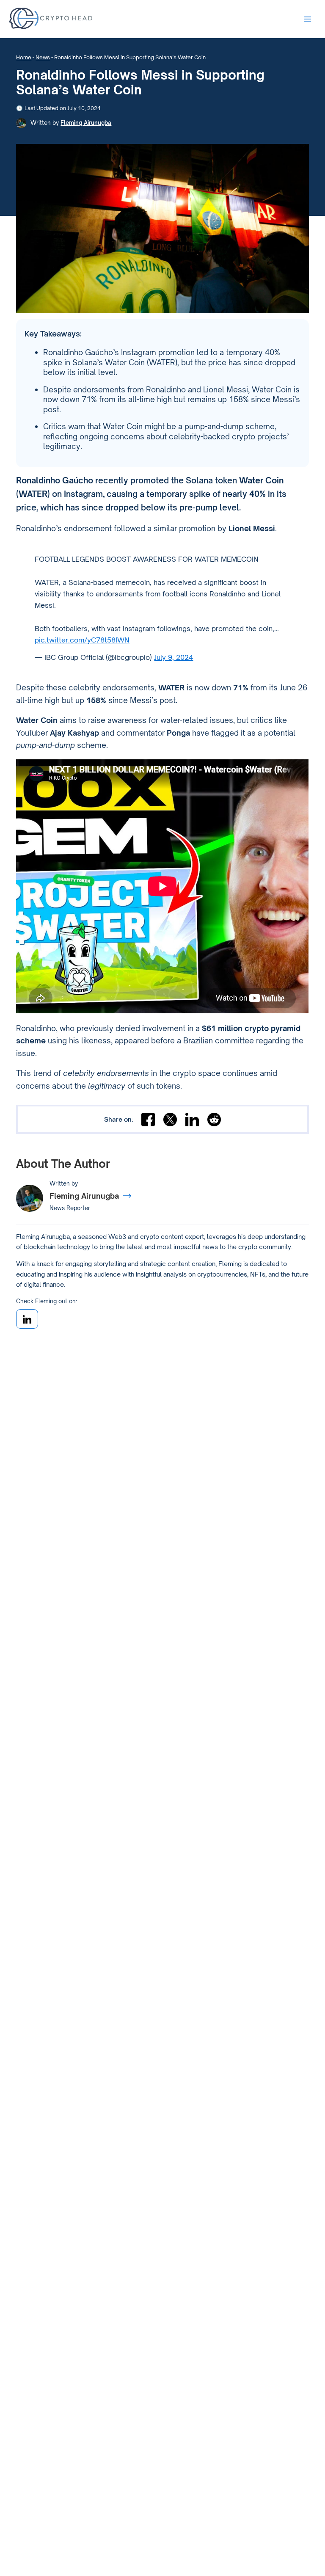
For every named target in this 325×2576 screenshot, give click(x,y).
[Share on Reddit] (214, 1120)
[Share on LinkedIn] (192, 1120)
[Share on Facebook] (148, 1120)
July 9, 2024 (174, 657)
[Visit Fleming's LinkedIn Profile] (27, 1319)
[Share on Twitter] (170, 1120)
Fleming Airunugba (86, 123)
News (43, 57)
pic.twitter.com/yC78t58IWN (82, 640)
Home (24, 57)
